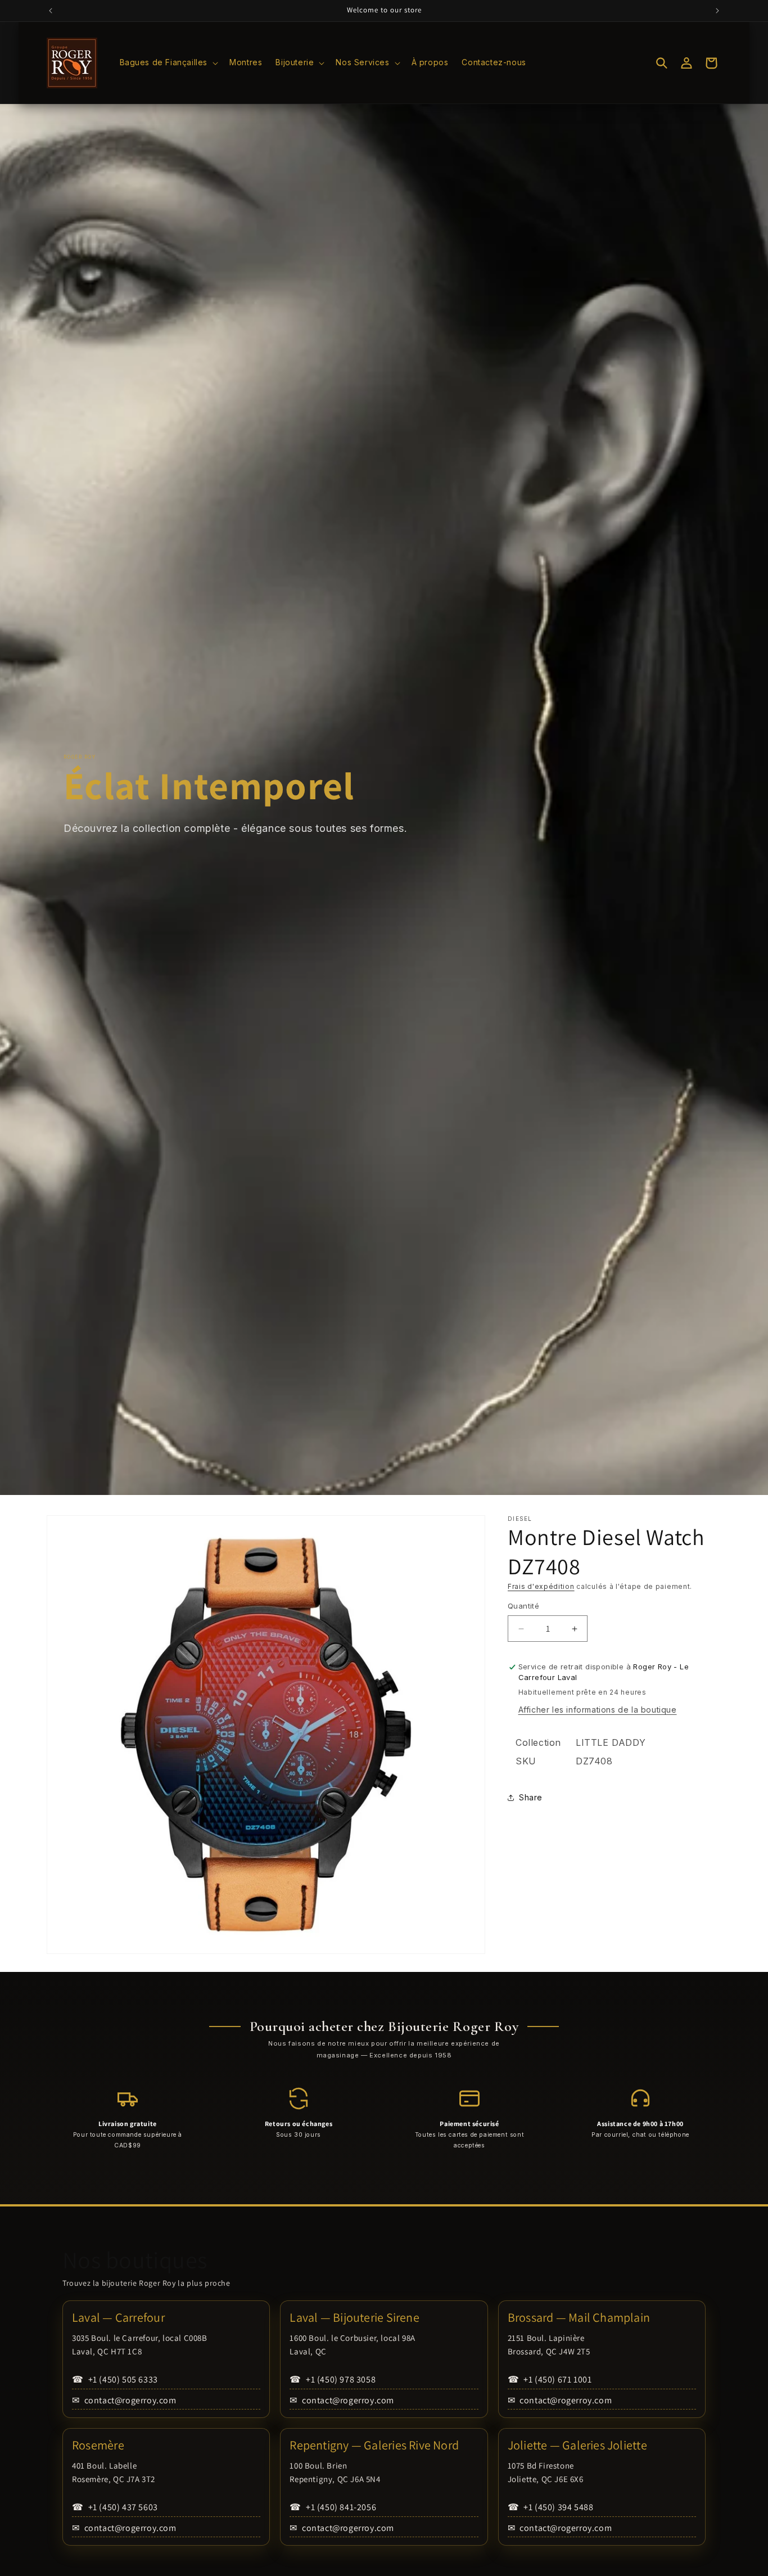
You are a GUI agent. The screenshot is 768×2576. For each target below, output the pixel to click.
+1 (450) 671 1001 (550, 2379)
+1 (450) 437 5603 (115, 2507)
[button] (168, 62)
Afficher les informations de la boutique (598, 1710)
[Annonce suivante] (717, 11)
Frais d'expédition (541, 1586)
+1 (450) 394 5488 (551, 2507)
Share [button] (531, 1797)
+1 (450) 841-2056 (333, 2507)
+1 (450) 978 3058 (333, 2379)
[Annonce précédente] (51, 11)
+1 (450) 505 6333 (115, 2379)
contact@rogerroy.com (124, 2400)
